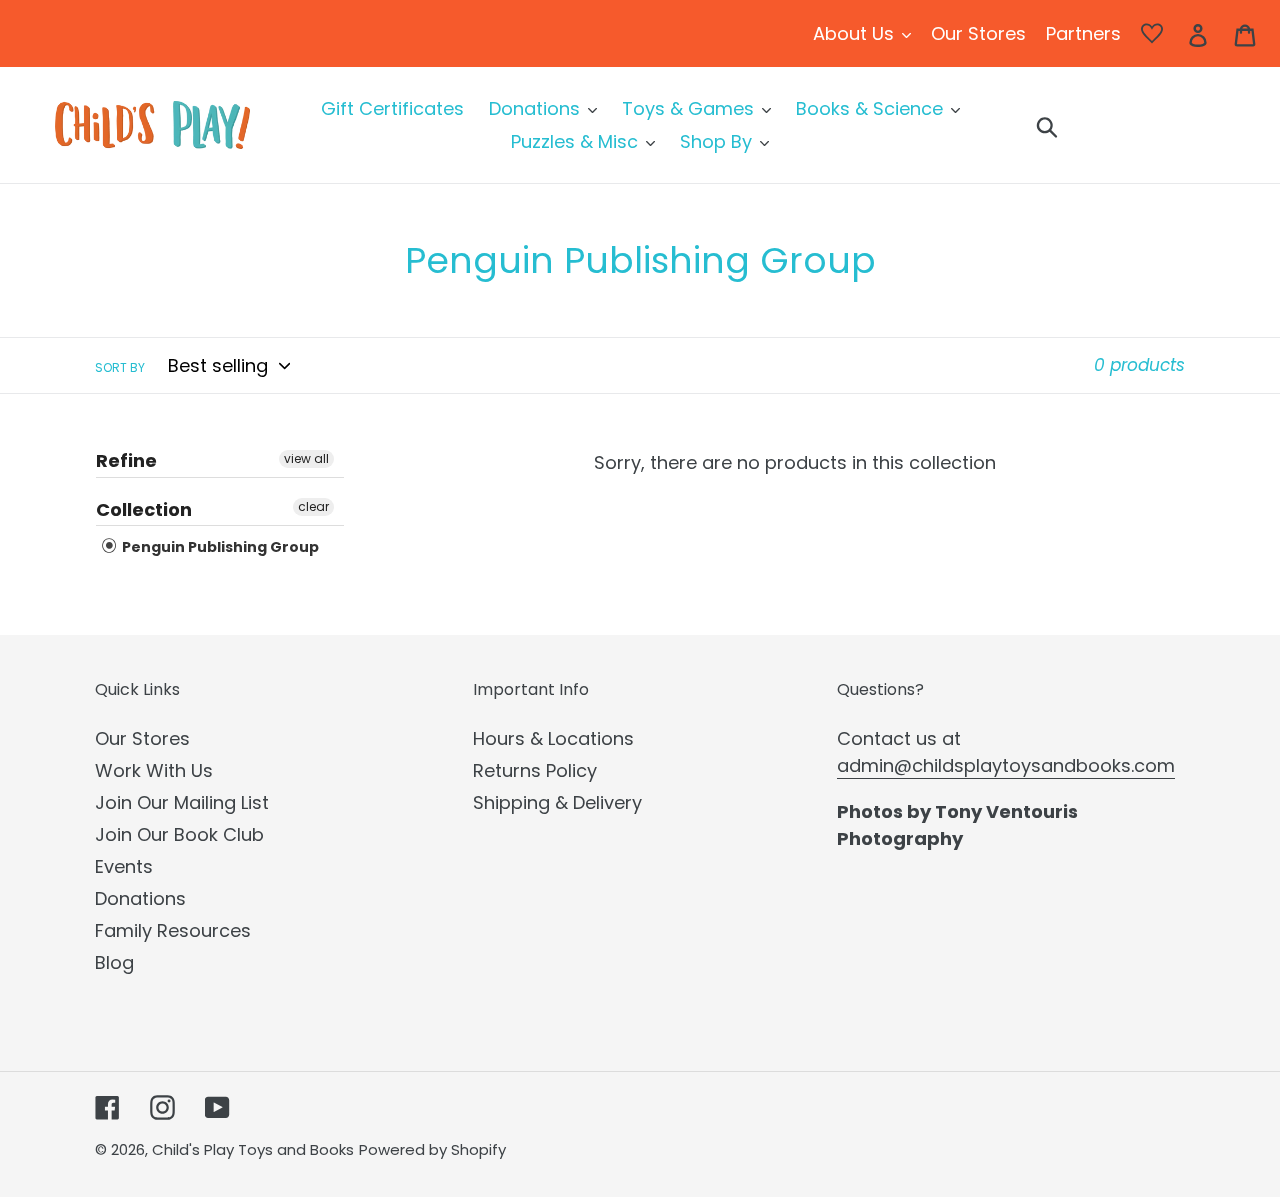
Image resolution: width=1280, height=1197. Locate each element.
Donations (140, 898)
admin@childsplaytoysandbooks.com (1006, 765)
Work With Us (154, 770)
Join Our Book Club (179, 834)
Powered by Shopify (432, 1149)
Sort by (120, 367)
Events (124, 866)
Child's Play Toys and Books (253, 1149)
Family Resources (173, 930)
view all (306, 458)
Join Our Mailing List (182, 802)
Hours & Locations (553, 738)
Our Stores (142, 738)
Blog (114, 962)
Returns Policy (535, 770)
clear (313, 506)
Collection (144, 509)
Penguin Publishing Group (219, 547)
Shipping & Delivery (557, 802)
